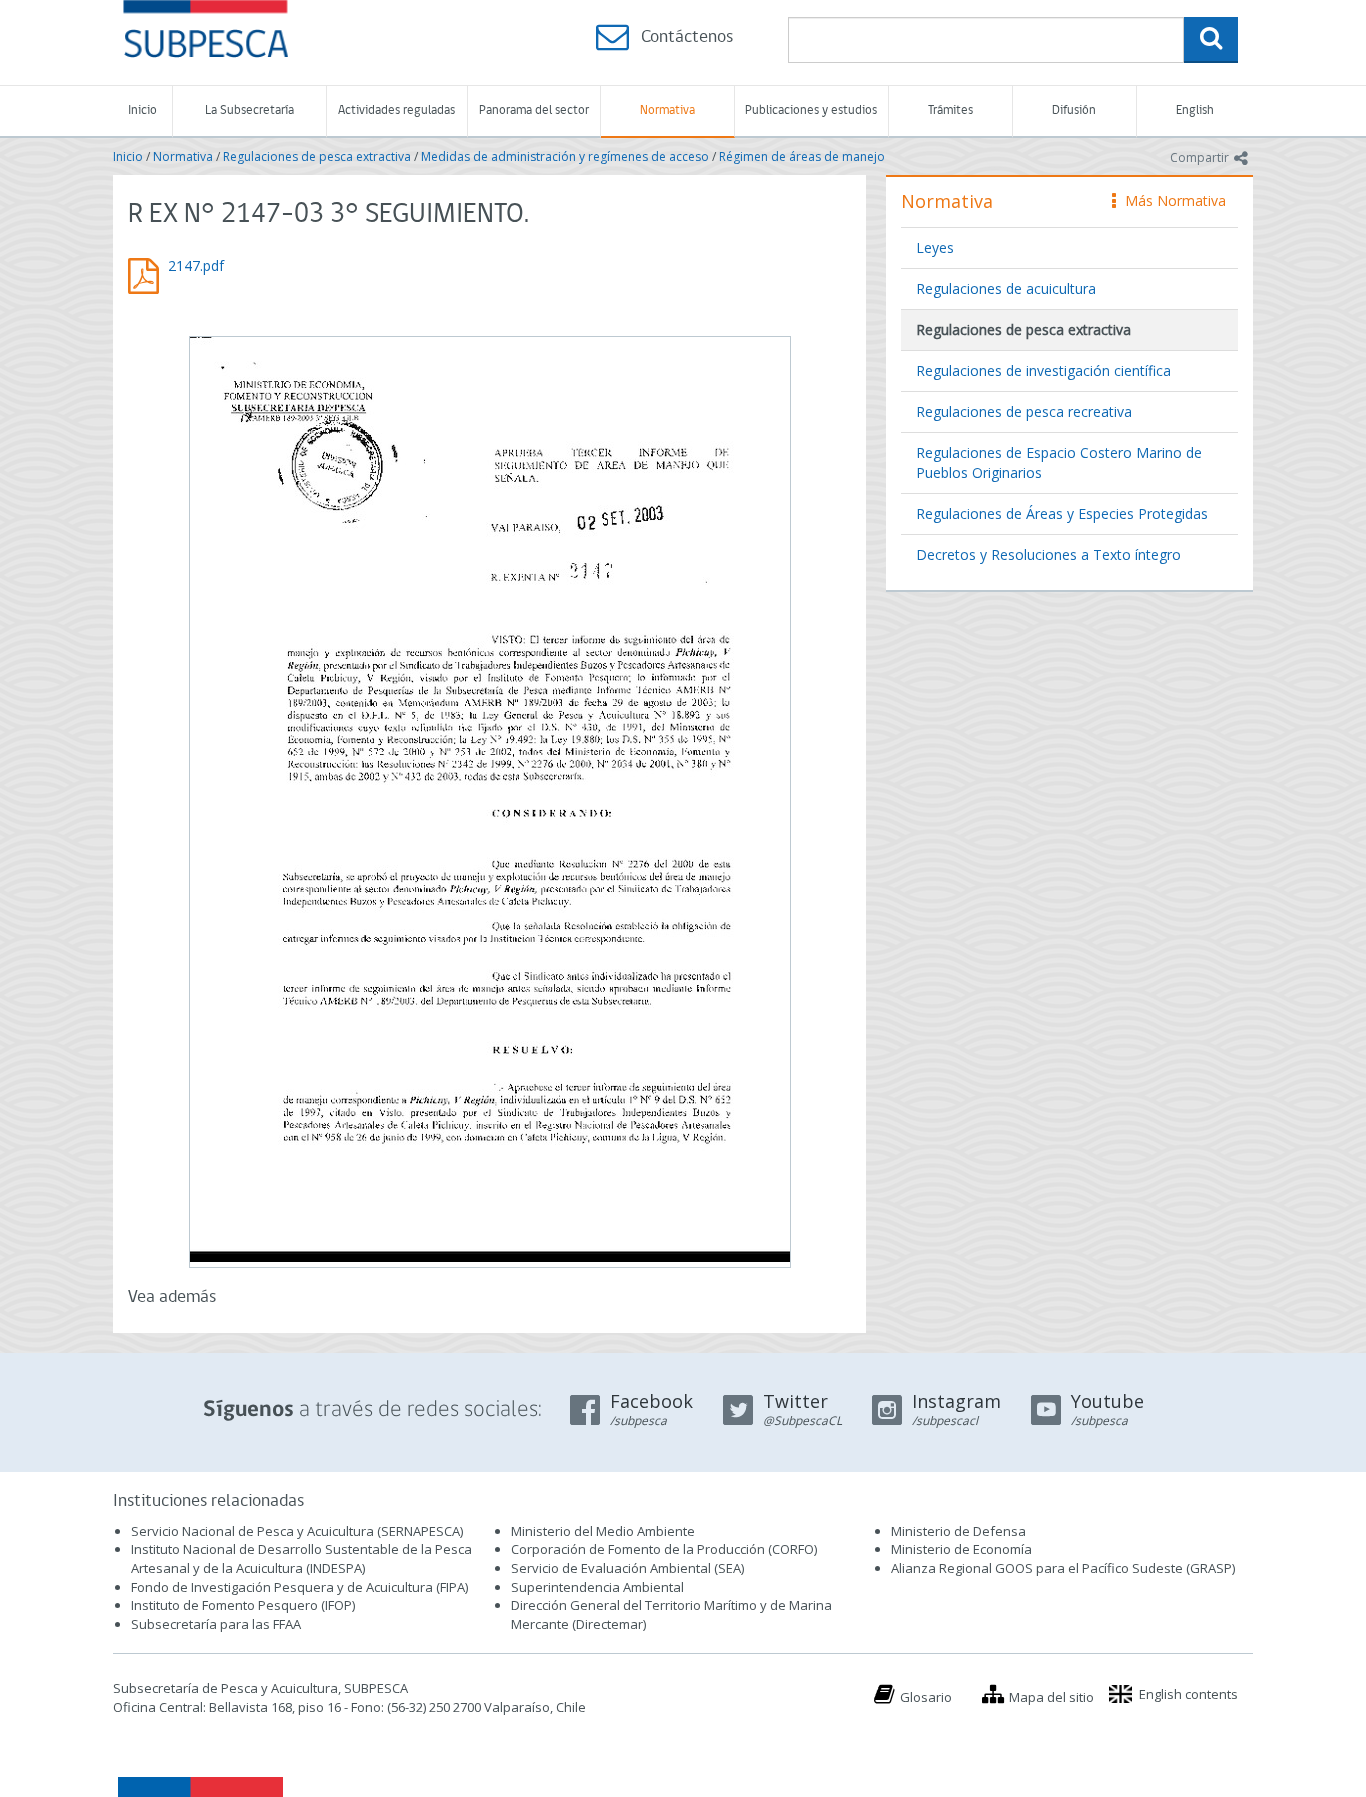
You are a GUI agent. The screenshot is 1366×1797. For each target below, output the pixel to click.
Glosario (926, 1697)
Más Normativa (1170, 200)
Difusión (1074, 110)
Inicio (142, 110)
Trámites (950, 110)
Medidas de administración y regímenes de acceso (565, 156)
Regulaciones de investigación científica (1043, 370)
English (1195, 110)
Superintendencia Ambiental (597, 1587)
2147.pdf (196, 265)
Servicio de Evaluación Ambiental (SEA (626, 1568)
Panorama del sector (534, 110)
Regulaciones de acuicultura (1006, 288)
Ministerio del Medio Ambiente (603, 1531)
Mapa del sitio (1051, 1697)
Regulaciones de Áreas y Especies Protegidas (1062, 513)
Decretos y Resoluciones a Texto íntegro (1048, 554)
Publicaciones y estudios (811, 110)
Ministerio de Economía (961, 1549)
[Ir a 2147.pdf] (489, 799)
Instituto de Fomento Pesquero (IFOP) (243, 1605)
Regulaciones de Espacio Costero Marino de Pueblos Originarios (1059, 462)
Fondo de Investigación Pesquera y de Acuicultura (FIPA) (299, 1587)
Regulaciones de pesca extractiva (317, 156)
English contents (1188, 1694)
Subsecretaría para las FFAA (216, 1624)
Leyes (935, 247)
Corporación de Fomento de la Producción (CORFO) (664, 1549)
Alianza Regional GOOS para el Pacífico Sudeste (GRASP (1061, 1568)
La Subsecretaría (249, 110)
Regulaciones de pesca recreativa (1024, 411)
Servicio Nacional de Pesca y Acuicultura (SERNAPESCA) (297, 1531)
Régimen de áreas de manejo (802, 156)
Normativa (667, 110)
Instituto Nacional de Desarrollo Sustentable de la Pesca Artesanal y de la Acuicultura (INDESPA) (301, 1558)
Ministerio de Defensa (958, 1531)
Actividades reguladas (396, 110)
